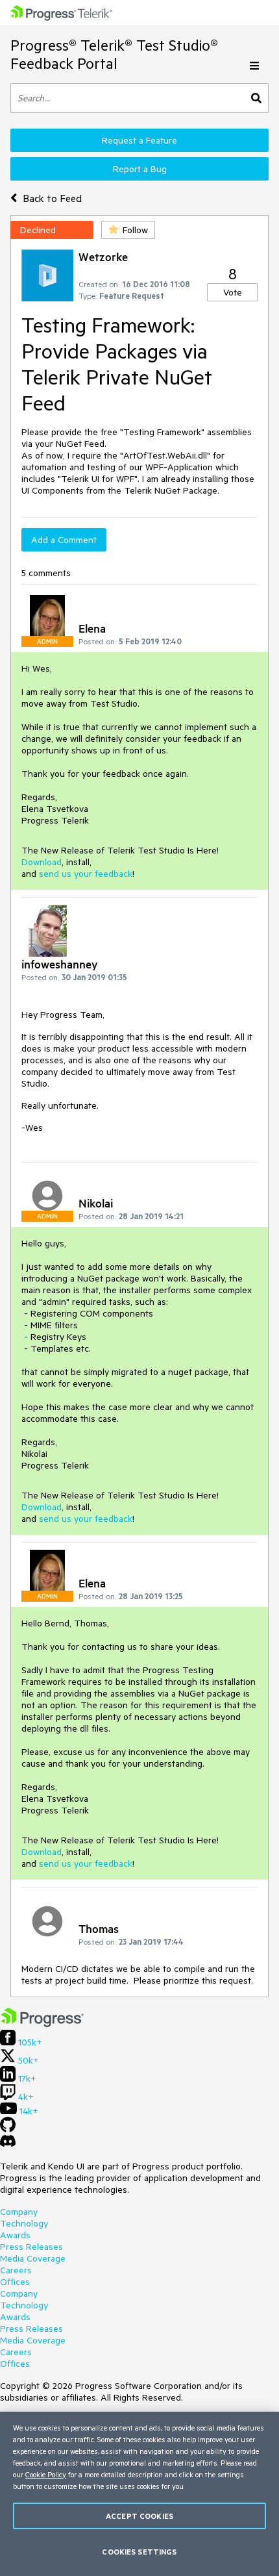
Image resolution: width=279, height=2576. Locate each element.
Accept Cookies (139, 2516)
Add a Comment (64, 540)
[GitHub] (8, 2129)
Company (19, 2212)
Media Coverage (33, 2258)
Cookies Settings (139, 2552)
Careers (16, 2270)
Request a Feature (139, 140)
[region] (139, 2494)
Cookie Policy (46, 2474)
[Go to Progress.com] (42, 2024)
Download (42, 862)
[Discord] (8, 2144)
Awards (15, 2235)
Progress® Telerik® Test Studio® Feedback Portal (114, 54)
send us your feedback (86, 874)
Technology (24, 2223)
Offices (15, 2282)
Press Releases (31, 2247)
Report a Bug (140, 169)
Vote (233, 292)
